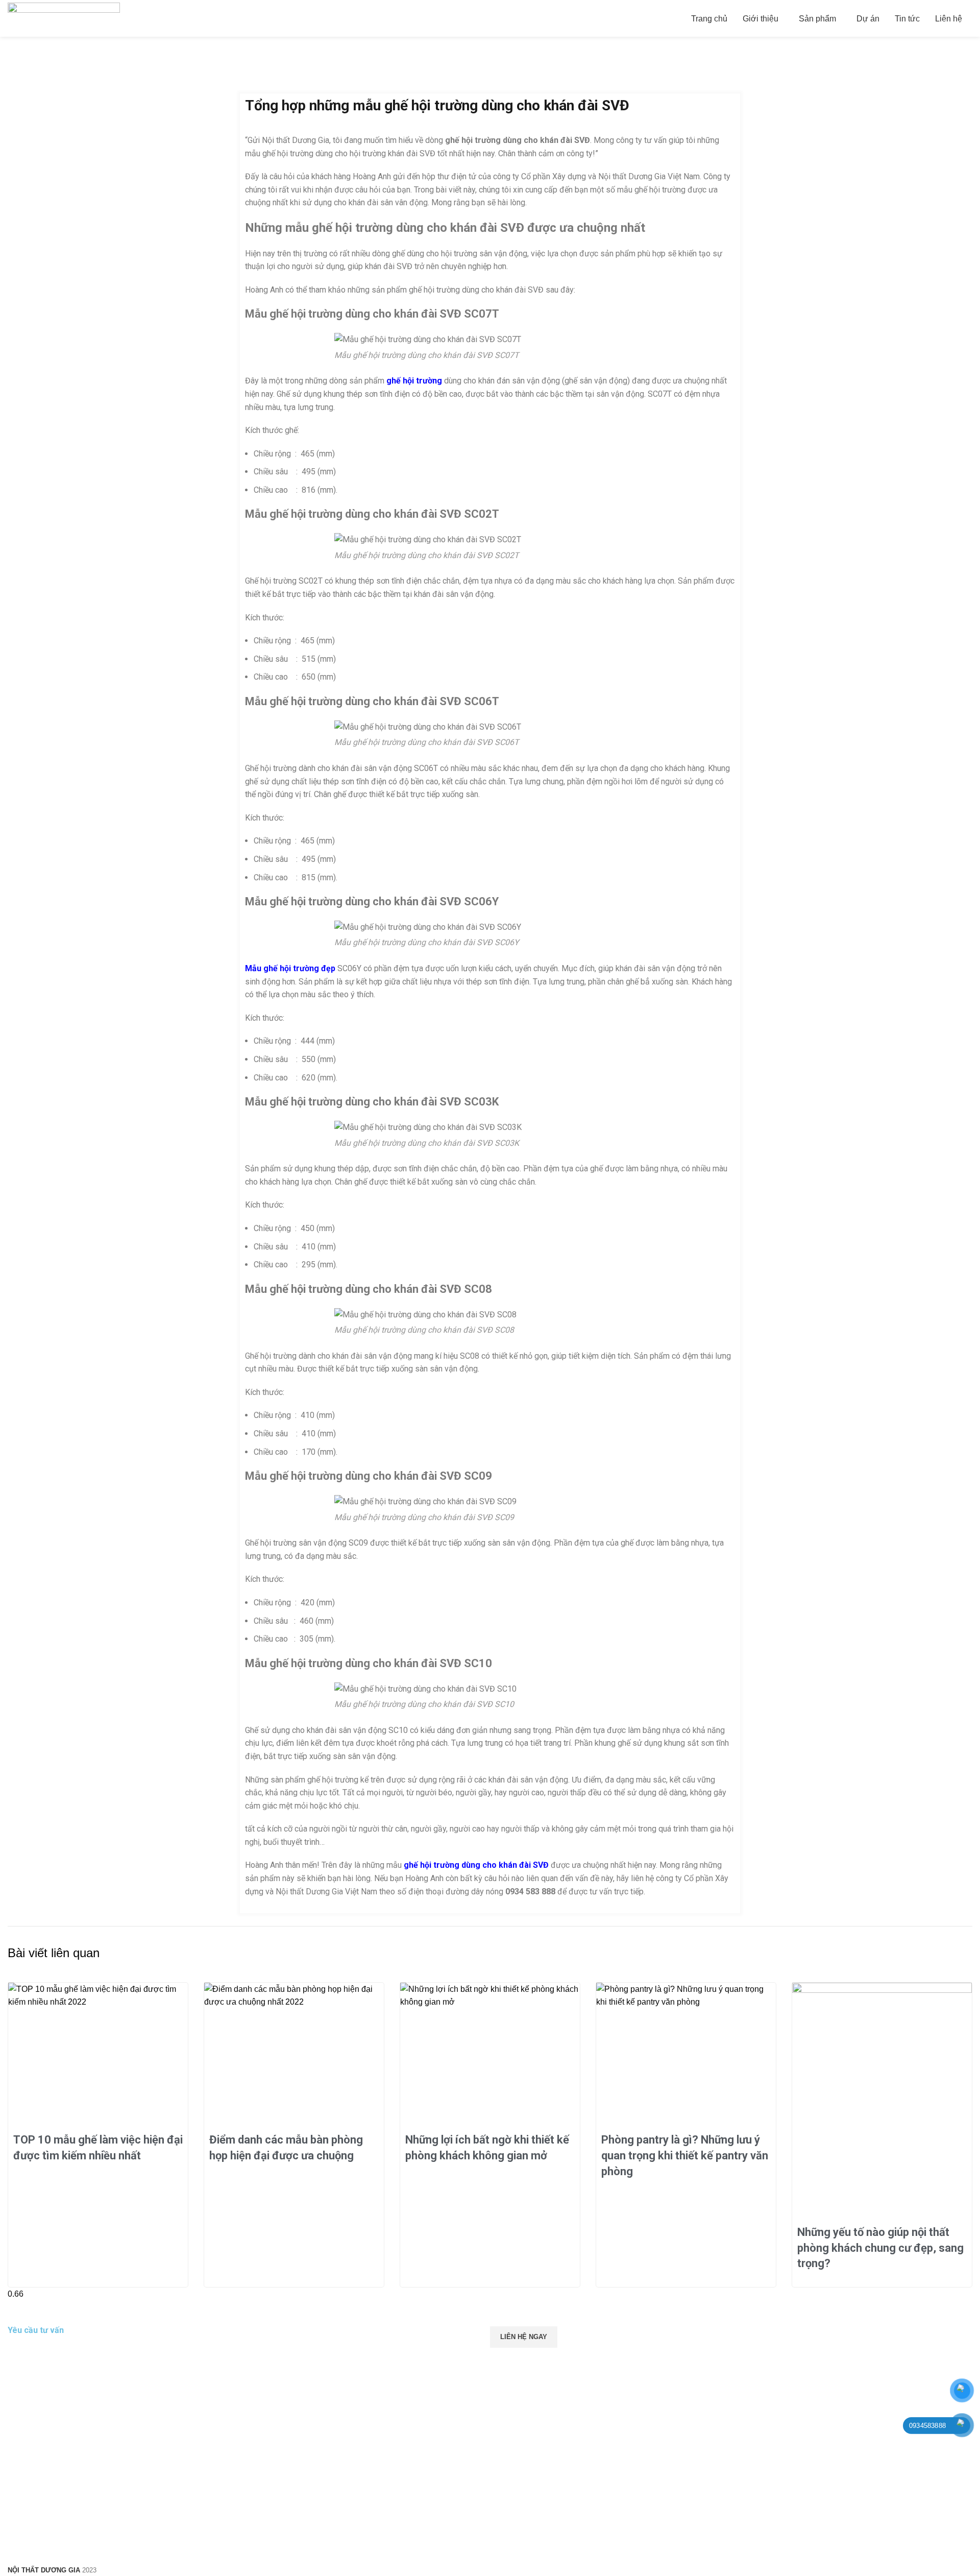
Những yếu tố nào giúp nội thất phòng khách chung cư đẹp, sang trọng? (880, 2248)
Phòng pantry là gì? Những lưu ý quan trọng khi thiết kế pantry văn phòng (685, 2156)
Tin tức (46, 87)
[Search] (972, 18)
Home (16, 87)
